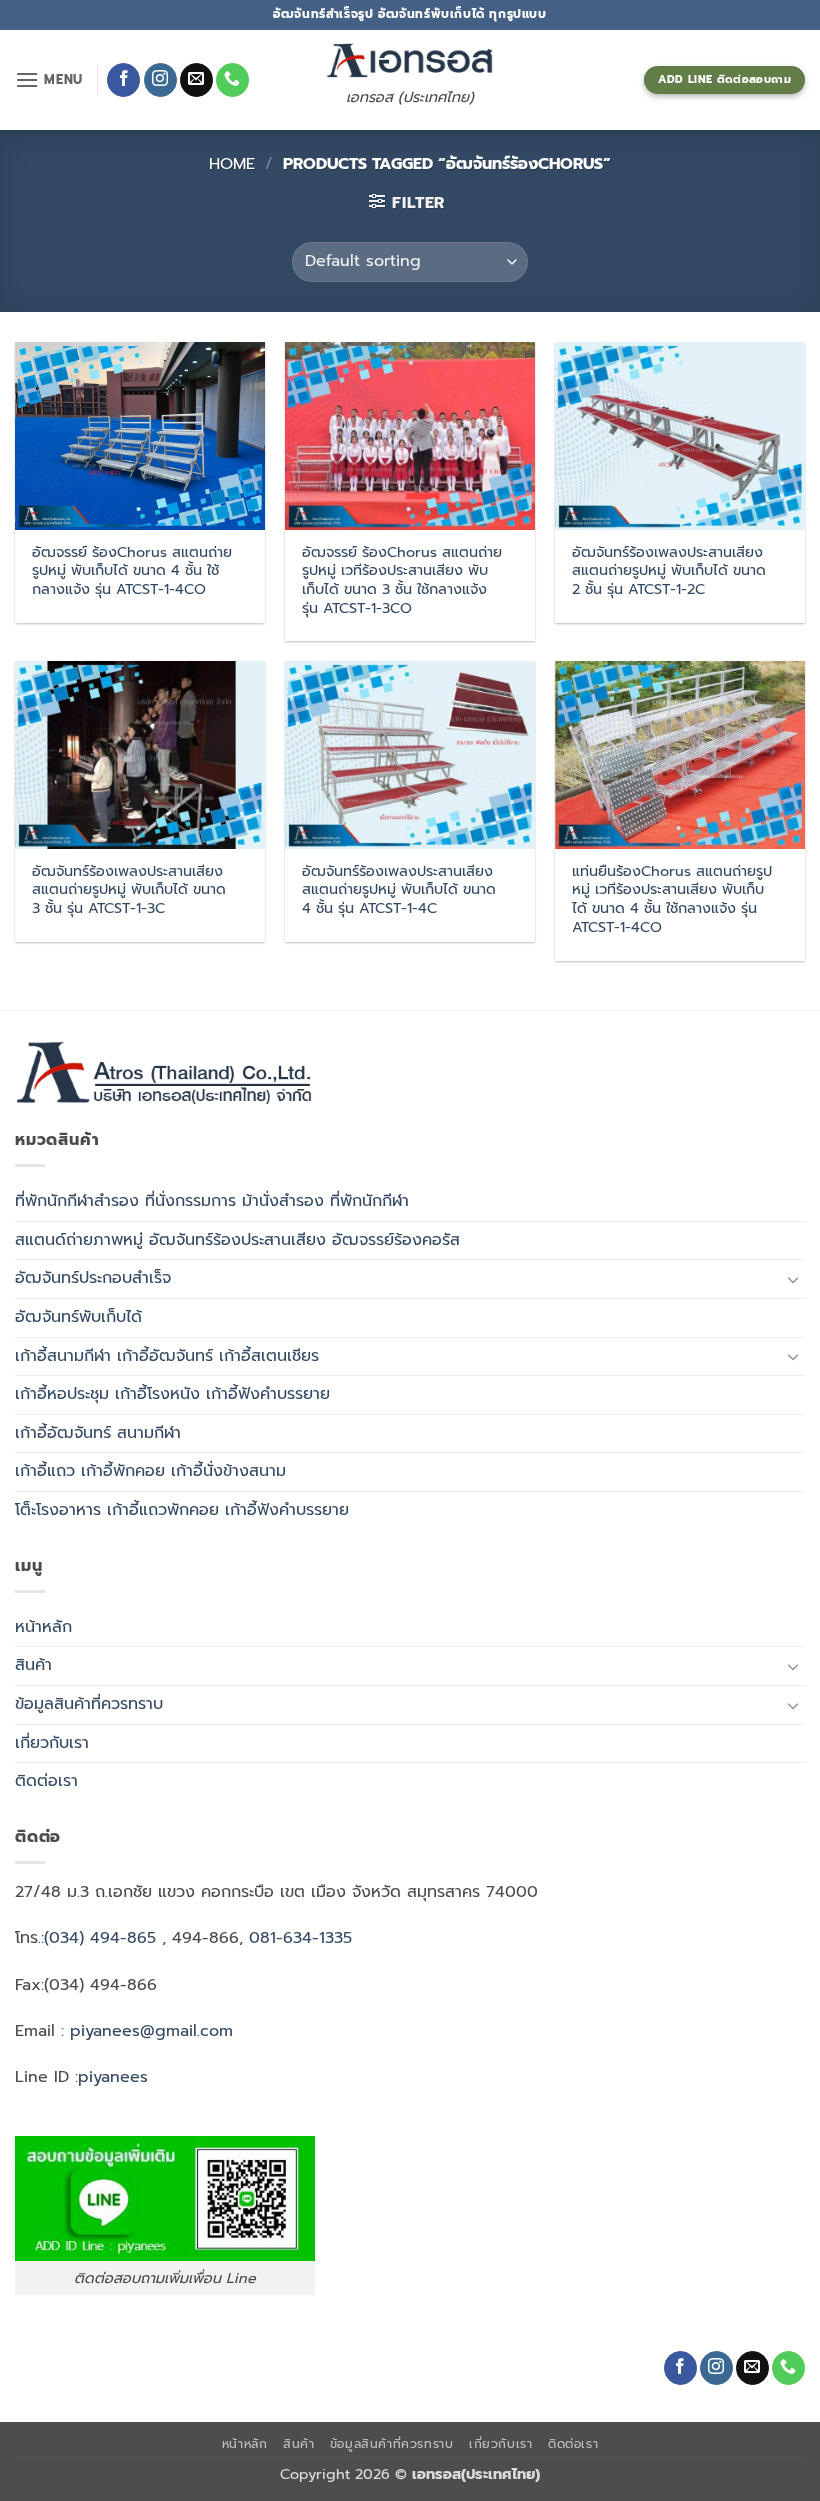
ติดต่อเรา (46, 1781)
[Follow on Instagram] (160, 80)
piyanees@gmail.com (151, 2031)
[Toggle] (793, 1279)
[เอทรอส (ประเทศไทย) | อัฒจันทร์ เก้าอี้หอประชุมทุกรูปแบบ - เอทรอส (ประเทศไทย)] (410, 60)
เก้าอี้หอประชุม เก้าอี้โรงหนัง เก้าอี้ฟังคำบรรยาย (172, 1394)
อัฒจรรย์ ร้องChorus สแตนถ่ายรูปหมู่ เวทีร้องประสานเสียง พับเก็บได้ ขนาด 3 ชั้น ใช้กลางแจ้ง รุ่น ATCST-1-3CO (402, 580)
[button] (49, 79)
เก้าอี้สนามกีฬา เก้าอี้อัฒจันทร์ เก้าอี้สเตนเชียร (167, 1356)
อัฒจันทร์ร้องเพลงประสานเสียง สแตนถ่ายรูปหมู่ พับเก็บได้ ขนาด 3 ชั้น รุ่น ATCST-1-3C (129, 890)
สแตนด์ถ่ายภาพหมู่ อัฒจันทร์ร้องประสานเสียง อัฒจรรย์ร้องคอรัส (237, 1240)
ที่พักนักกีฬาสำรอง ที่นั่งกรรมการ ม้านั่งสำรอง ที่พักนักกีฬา (212, 1201)
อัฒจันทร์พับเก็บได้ (78, 1317)
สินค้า (33, 1665)
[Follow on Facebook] (123, 80)
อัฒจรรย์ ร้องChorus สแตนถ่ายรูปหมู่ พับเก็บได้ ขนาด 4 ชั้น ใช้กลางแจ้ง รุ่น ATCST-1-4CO (132, 571)
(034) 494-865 (100, 1938)
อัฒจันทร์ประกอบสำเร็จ (93, 1278)
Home (232, 164)
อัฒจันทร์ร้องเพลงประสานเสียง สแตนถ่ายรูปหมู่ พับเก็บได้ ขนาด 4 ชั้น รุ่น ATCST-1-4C (399, 890)
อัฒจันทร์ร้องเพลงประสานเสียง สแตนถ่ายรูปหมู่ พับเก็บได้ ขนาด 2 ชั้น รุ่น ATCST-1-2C (669, 571)
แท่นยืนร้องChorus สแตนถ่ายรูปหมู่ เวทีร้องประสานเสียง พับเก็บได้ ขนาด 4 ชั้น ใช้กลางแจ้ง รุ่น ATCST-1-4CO (672, 899)
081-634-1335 (300, 1938)
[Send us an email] (196, 80)
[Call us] (232, 80)
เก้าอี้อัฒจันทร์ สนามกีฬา (98, 1433)
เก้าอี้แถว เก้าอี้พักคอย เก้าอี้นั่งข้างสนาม (150, 1471)
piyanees (113, 2077)
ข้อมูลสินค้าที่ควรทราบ (89, 1704)
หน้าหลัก (43, 1627)
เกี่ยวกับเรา (52, 1743)
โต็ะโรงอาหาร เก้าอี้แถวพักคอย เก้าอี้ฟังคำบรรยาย (182, 1510)
